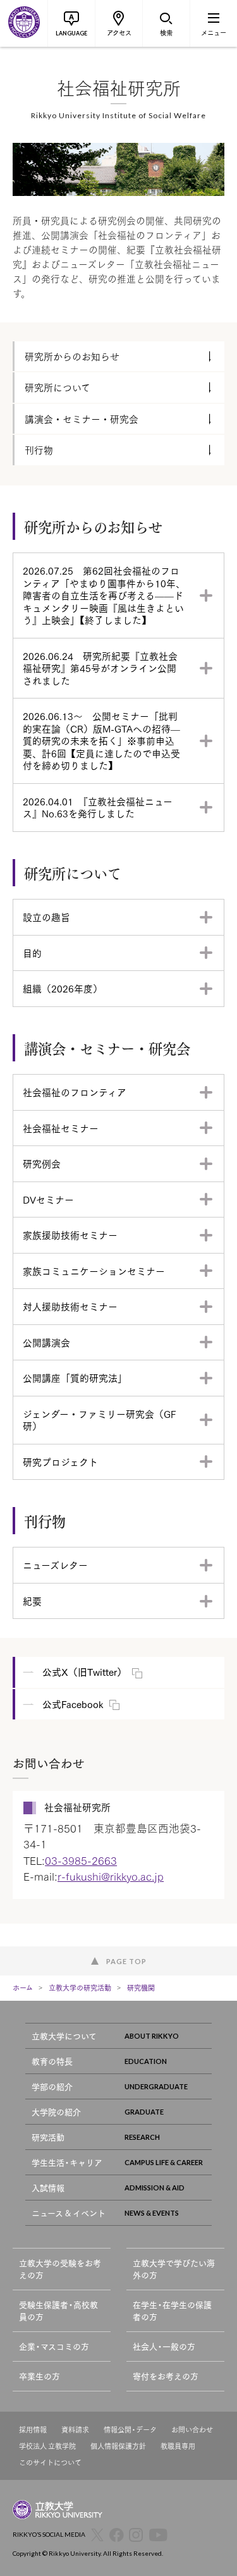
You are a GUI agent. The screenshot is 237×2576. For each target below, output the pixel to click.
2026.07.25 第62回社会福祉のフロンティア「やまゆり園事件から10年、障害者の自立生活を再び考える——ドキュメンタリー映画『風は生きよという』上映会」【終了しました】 (104, 595)
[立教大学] (24, 23)
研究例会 (42, 1163)
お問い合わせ (192, 2430)
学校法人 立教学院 (47, 2446)
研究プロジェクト (60, 1462)
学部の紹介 (52, 2086)
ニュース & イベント (69, 2213)
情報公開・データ (130, 2430)
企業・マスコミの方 (54, 2346)
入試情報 (48, 2188)
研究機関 (141, 1987)
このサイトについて (50, 2463)
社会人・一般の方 (164, 2346)
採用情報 (33, 2430)
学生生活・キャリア (67, 2162)
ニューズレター (55, 1565)
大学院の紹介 (56, 2112)
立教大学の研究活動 (80, 1987)
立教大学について (64, 2036)
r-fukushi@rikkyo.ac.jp (111, 1876)
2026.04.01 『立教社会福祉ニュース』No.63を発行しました (98, 807)
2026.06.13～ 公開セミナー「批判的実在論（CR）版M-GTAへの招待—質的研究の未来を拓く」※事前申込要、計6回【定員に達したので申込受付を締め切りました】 (101, 740)
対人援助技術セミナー (70, 1306)
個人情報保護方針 (118, 2446)
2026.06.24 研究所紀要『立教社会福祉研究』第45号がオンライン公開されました (100, 668)
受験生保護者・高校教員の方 (58, 2311)
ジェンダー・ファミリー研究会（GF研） (99, 1420)
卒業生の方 (39, 2376)
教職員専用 (178, 2446)
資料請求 (75, 2430)
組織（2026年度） (63, 988)
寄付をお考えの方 (166, 2376)
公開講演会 (46, 1342)
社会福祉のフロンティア (75, 1092)
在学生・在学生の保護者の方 (172, 2311)
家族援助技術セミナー (70, 1235)
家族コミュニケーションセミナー (94, 1271)
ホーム (23, 1987)
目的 (32, 953)
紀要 (32, 1601)
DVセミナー (48, 1199)
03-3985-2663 (81, 1860)
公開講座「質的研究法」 (75, 1377)
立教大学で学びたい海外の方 (174, 2269)
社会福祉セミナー (61, 1128)
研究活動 (48, 2137)
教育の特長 (52, 2061)
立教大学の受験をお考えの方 (60, 2269)
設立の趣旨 (46, 917)
